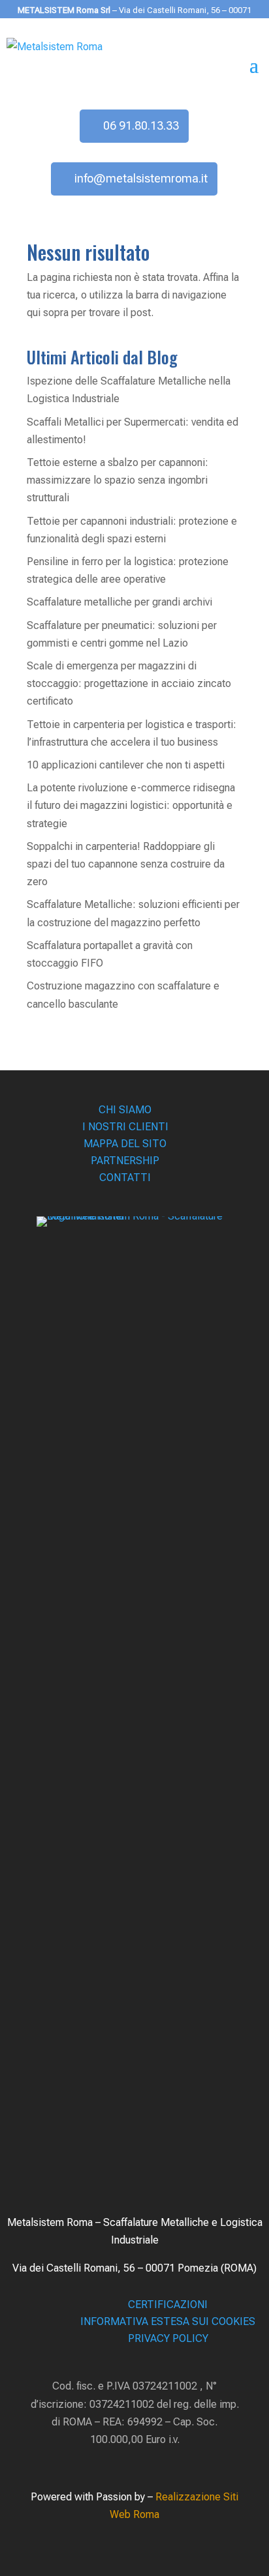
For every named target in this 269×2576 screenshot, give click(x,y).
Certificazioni (168, 2305)
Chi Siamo (125, 1110)
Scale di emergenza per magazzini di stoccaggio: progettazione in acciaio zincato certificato (129, 683)
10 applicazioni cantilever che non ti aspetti (126, 765)
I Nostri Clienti (125, 1127)
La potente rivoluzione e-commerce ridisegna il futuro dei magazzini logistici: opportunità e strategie (131, 805)
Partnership (125, 1161)
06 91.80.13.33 (141, 125)
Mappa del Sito (125, 1144)
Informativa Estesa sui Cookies (168, 2321)
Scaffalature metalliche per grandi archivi (119, 602)
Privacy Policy (168, 2338)
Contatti (125, 1178)
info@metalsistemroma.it (141, 178)
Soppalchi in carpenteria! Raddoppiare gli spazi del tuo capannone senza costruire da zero (126, 864)
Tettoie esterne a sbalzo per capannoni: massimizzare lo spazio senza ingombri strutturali (118, 480)
